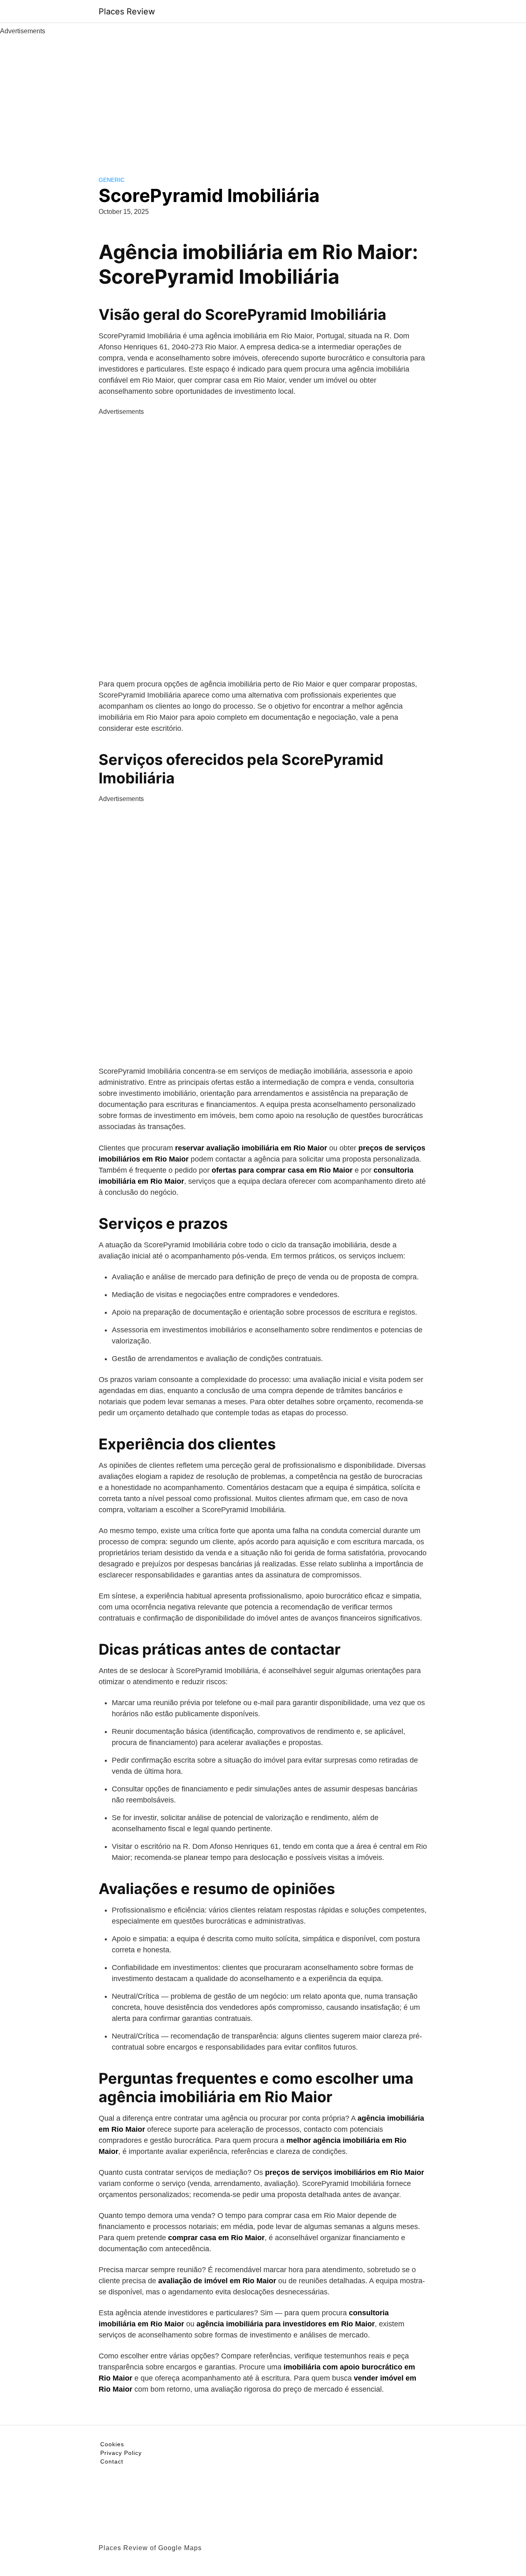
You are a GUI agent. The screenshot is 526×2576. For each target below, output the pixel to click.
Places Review (127, 11)
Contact (112, 2461)
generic (112, 180)
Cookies (112, 2444)
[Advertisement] (263, 98)
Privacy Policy (121, 2453)
